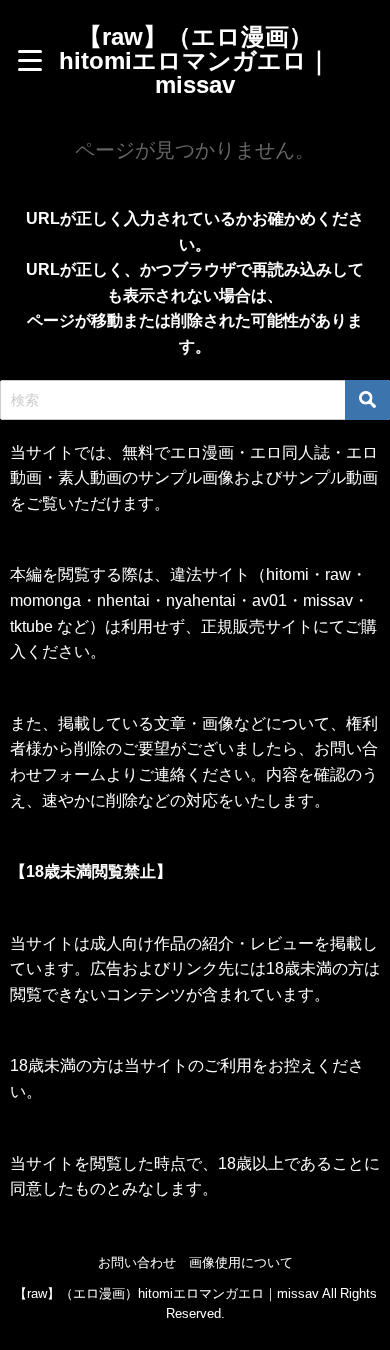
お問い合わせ (137, 1262)
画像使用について (241, 1262)
